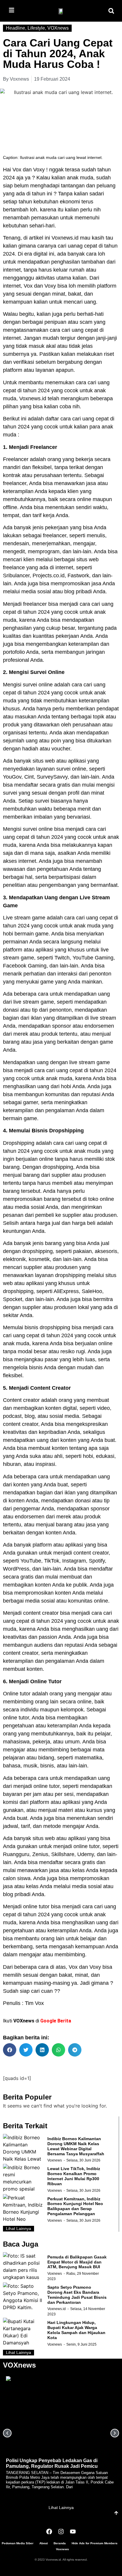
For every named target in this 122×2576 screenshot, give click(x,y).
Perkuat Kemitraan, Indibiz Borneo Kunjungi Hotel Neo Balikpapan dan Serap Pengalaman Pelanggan (75, 2206)
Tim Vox (34, 2003)
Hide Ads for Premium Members (95, 2543)
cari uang (73, 330)
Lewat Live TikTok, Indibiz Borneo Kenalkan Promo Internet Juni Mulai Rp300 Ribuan (74, 2176)
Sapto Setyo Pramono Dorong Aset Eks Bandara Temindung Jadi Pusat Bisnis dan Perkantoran (77, 2295)
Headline (16, 28)
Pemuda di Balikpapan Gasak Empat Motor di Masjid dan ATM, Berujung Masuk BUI (77, 2262)
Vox (17, 170)
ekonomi (70, 202)
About (44, 2543)
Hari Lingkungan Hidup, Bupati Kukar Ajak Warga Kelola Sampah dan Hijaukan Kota (76, 2330)
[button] (111, 11)
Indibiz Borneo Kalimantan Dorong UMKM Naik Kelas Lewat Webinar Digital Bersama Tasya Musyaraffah (76, 2146)
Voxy (39, 170)
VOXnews (58, 28)
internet (12, 286)
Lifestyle (36, 28)
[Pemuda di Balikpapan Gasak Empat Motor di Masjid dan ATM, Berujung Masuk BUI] (24, 2267)
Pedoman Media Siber (18, 2543)
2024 (9, 178)
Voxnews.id (65, 238)
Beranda (60, 2543)
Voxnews (55, 2160)
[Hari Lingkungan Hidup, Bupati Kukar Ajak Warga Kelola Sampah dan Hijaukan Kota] (24, 2332)
